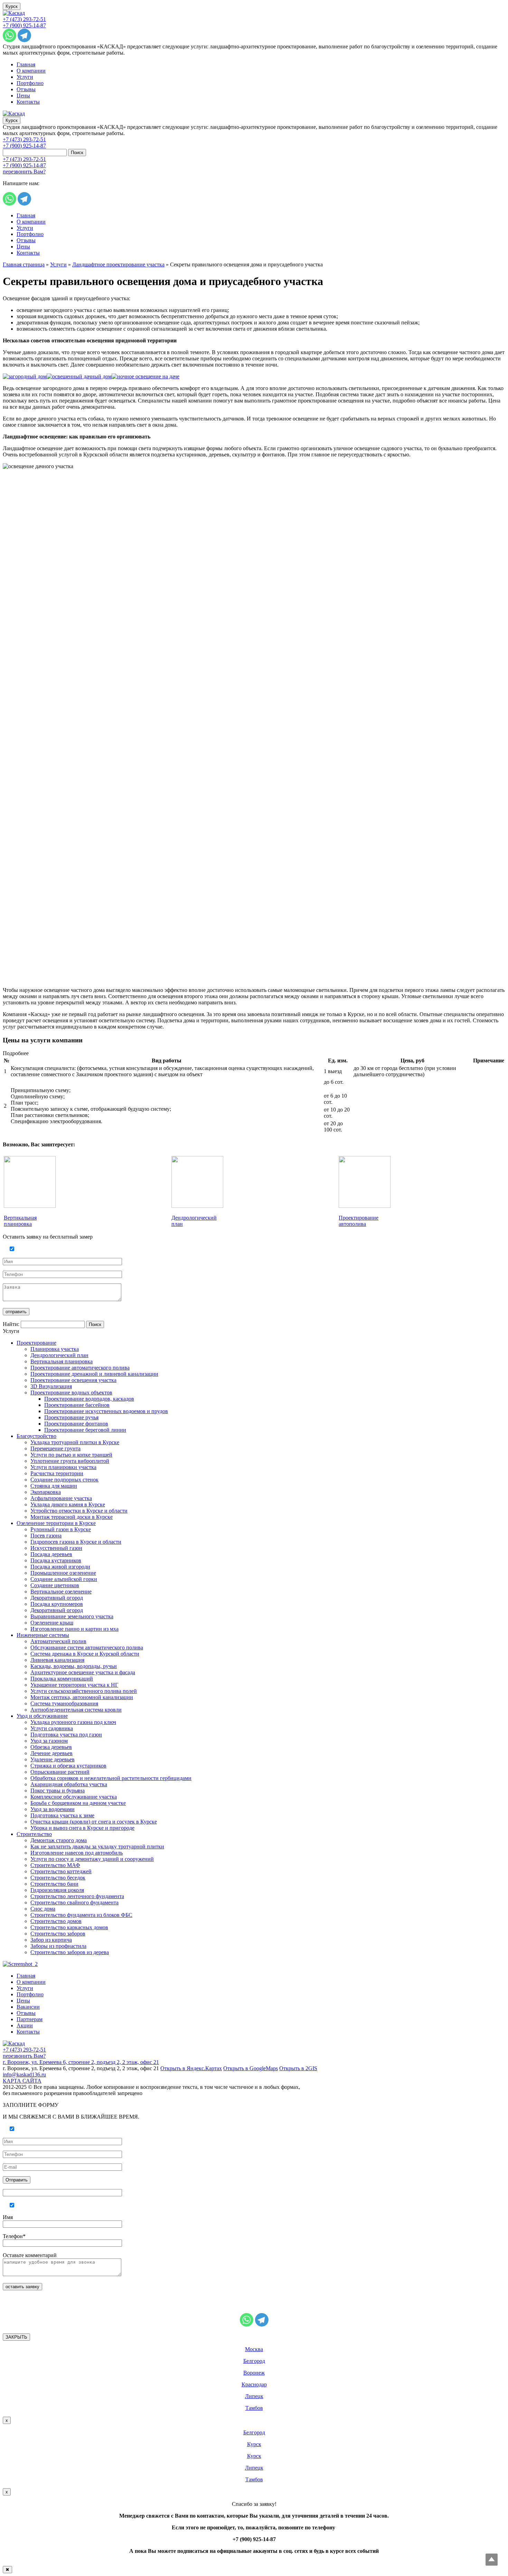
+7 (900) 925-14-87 (24, 25)
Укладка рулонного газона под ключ (73, 1722)
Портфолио (30, 83)
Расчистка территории (57, 1473)
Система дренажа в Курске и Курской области (85, 1654)
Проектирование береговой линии (85, 1430)
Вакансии (28, 2007)
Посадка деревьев (51, 1554)
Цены (23, 96)
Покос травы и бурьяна (58, 1791)
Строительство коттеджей (61, 1871)
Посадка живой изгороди (60, 1567)
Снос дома (43, 1909)
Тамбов (254, 2408)
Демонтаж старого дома (59, 1840)
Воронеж (254, 2373)
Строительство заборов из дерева (70, 1952)
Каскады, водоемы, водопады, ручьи (74, 1666)
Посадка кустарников (56, 1560)
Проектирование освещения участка (73, 1380)
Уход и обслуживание (42, 1716)
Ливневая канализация (57, 1660)
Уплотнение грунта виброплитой (70, 1461)
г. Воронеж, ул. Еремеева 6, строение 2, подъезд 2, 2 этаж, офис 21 (81, 2062)
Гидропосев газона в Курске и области (76, 1542)
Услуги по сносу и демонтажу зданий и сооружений (92, 1859)
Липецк (254, 2396)
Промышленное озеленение (63, 1573)
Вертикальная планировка (20, 1221)
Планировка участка (55, 1349)
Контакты (28, 102)
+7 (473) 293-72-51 (24, 19)
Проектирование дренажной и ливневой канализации (94, 1374)
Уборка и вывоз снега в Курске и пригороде (82, 1828)
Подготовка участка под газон (66, 1735)
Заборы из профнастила (58, 1946)
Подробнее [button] (16, 1053)
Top (492, 2560)
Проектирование (36, 1343)
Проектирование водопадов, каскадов (89, 1399)
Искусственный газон (56, 1548)
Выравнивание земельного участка (72, 1616)
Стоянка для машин (54, 1486)
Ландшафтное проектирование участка (118, 264)
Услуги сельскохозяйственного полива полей (84, 1691)
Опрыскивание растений (60, 1772)
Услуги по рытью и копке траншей (71, 1455)
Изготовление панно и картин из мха (74, 1629)
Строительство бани (54, 1884)
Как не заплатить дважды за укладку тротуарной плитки (97, 1846)
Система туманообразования (64, 1703)
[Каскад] (14, 13)
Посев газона (46, 1536)
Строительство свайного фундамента (74, 1902)
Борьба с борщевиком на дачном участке (78, 1803)
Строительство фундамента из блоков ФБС (81, 1915)
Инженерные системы (43, 1635)
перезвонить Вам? (24, 172)
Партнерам (30, 2019)
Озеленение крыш (52, 1623)
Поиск (77, 153)
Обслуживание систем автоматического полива (87, 1647)
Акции (25, 2025)
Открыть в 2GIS (298, 2068)
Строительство (34, 1834)
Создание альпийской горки (64, 1579)
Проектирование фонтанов (76, 1424)
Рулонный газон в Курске (61, 1529)
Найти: (11, 1324)
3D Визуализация (51, 1386)
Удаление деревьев (53, 1759)
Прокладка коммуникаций (62, 1679)
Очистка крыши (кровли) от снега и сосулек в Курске (94, 1822)
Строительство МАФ (55, 1865)
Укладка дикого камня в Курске (68, 1504)
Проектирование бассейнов (77, 1405)
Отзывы (26, 89)
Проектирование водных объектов (71, 1393)
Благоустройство (36, 1436)
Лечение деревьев (51, 1753)
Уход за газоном (49, 1741)
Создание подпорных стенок (64, 1480)
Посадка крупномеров (57, 1604)
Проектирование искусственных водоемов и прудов (106, 1411)
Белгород (254, 2361)
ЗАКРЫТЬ (16, 2337)
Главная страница (24, 264)
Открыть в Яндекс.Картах (191, 2068)
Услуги (25, 77)
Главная (26, 64)
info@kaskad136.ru (24, 2075)
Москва (254, 2349)
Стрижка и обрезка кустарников (68, 1766)
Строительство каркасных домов (69, 1927)
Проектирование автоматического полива (80, 1368)
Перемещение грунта (55, 1448)
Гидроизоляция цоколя (57, 1890)
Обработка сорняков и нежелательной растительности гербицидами (111, 1778)
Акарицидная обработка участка (69, 1784)
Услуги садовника (52, 1728)
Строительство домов (56, 1921)
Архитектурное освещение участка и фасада (83, 1672)
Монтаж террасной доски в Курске (72, 1517)
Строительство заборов (58, 1934)
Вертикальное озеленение (61, 1592)
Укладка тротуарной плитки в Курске (75, 1442)
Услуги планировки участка (63, 1467)
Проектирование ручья (71, 1417)
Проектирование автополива (359, 1221)
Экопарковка (46, 1492)
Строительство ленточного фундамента (77, 1896)
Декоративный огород (57, 1598)
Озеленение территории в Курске (56, 1523)
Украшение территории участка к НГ (74, 1685)
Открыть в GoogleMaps (251, 2068)
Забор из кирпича (51, 1940)
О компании (31, 71)
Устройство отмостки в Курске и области (79, 1511)
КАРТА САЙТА (22, 2081)
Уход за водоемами (53, 1809)
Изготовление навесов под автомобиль (77, 1853)
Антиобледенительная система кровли (76, 1710)
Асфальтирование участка (61, 1498)
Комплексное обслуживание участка (74, 1797)
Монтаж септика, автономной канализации (82, 1697)
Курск (12, 6)
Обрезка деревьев (51, 1747)
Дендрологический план (59, 1355)
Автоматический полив (58, 1641)
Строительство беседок (58, 1878)
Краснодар (254, 2384)
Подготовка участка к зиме (62, 1815)
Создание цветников (55, 1585)
